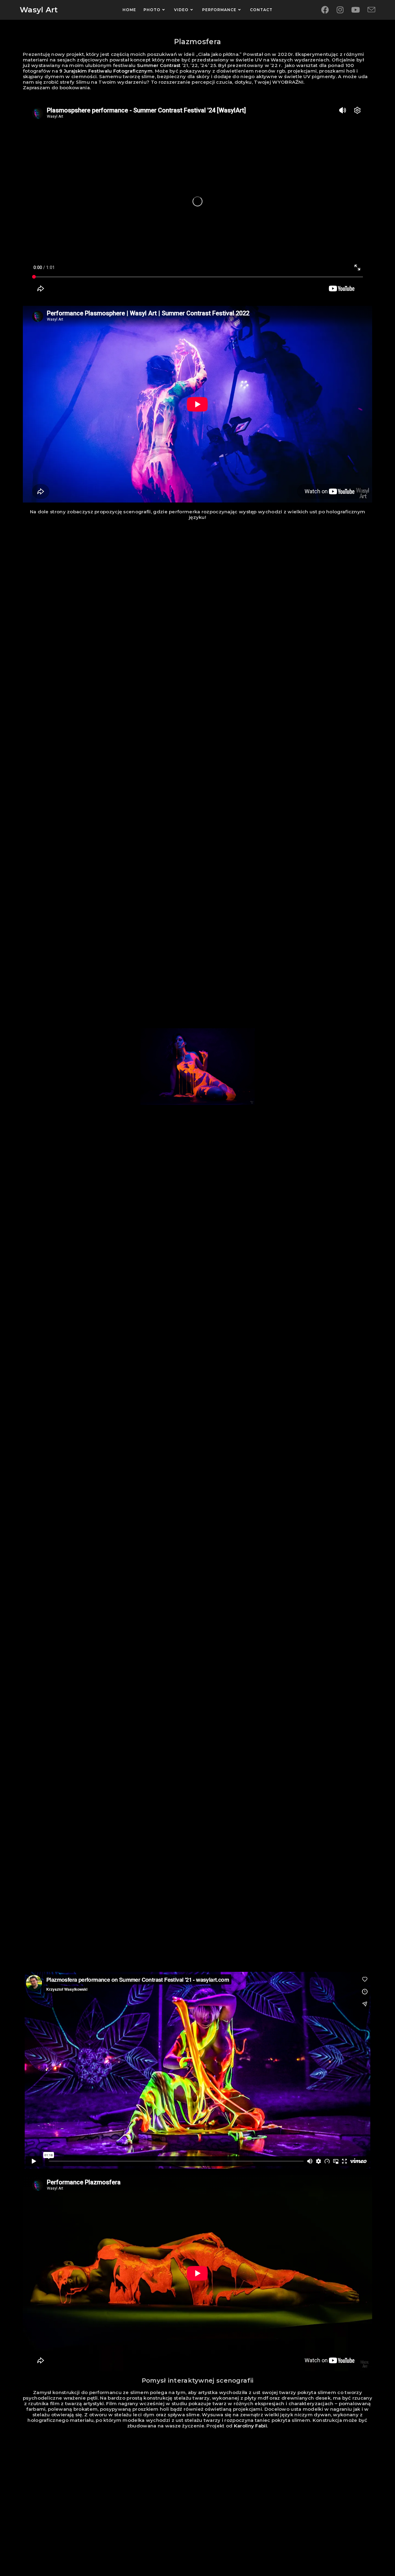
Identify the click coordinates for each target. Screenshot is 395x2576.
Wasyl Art (39, 10)
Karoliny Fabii (250, 2426)
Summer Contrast (159, 65)
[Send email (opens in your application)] (371, 10)
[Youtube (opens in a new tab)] (355, 10)
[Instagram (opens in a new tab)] (340, 10)
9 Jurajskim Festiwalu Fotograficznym (106, 71)
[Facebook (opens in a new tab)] (325, 10)
